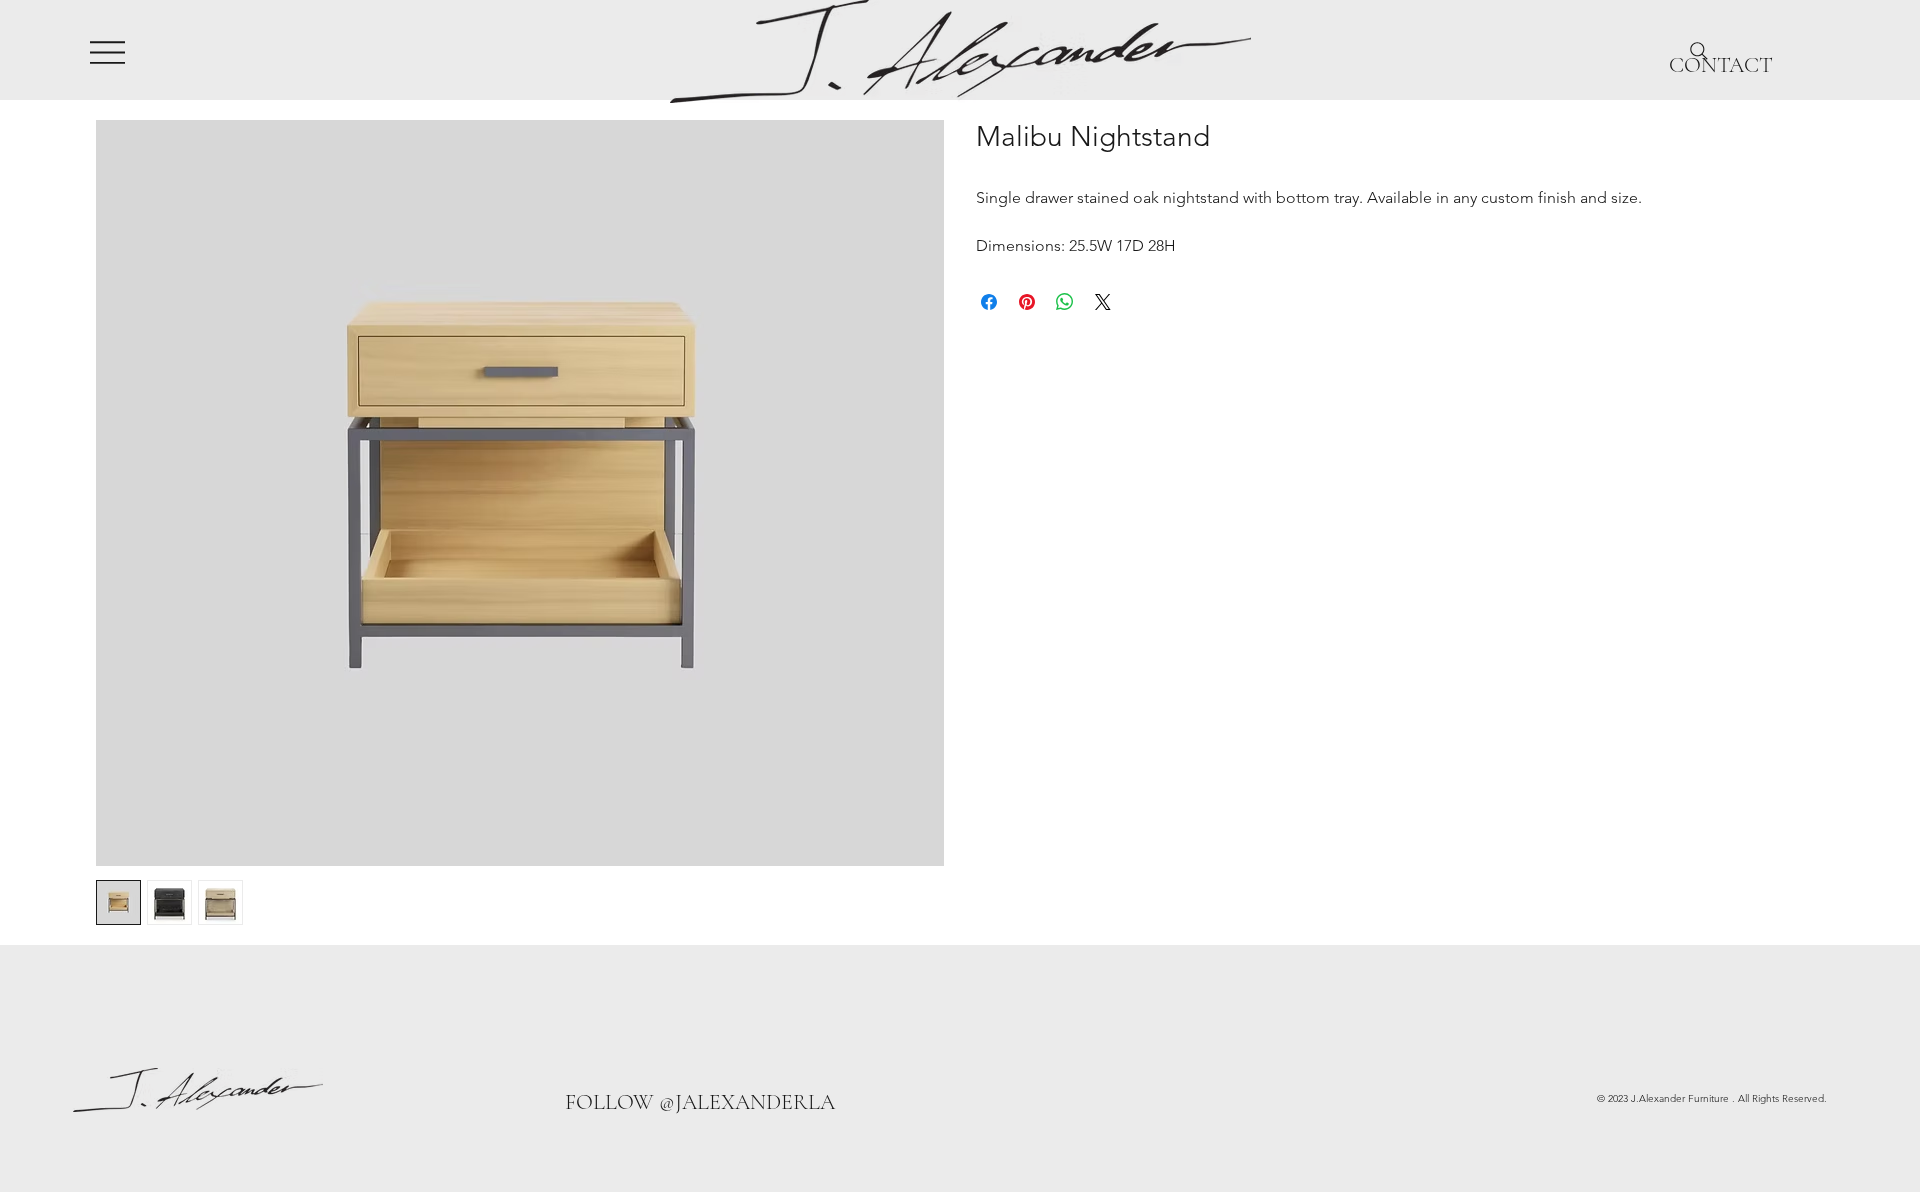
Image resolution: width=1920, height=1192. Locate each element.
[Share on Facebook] (989, 302)
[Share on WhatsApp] (1065, 302)
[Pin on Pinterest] (1027, 302)
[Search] (1699, 51)
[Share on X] (1103, 302)
